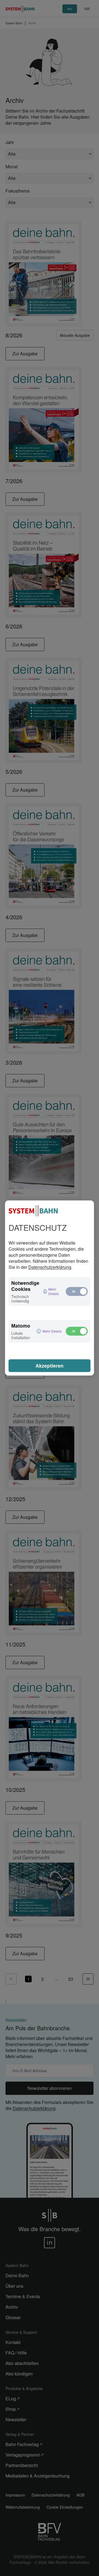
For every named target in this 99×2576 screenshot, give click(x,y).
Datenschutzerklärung (50, 1267)
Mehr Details (54, 1291)
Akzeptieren (50, 1366)
